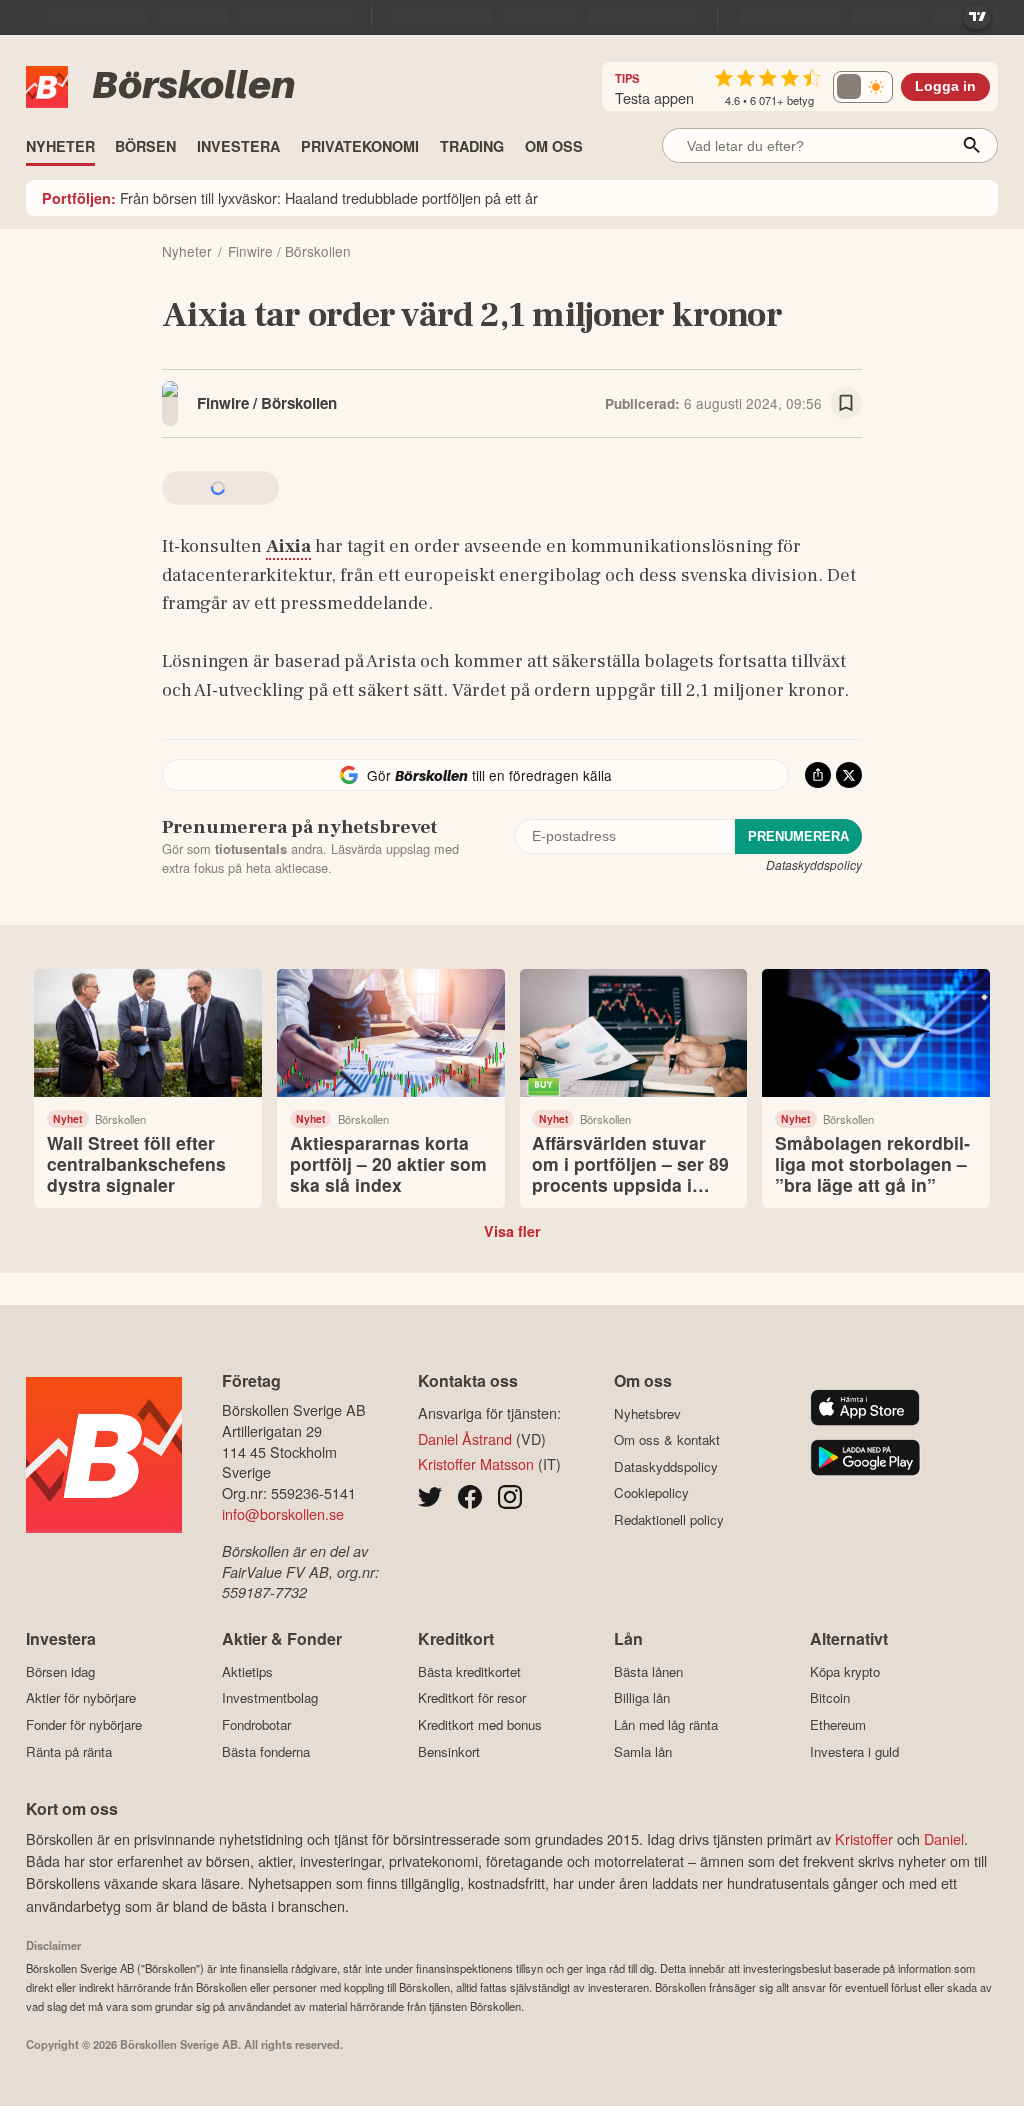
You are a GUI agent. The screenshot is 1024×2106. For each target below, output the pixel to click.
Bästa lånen (648, 1671)
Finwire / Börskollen (267, 403)
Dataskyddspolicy (814, 864)
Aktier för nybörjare (81, 1698)
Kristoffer (864, 1838)
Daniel (944, 1838)
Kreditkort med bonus (480, 1724)
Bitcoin (830, 1698)
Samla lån (643, 1751)
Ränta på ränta (69, 1751)
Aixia (288, 546)
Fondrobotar (256, 1724)
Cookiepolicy (651, 1493)
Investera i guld (854, 1751)
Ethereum (838, 1724)
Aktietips (247, 1671)
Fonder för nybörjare (84, 1724)
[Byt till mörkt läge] (863, 87)
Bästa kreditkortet (469, 1671)
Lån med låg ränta (666, 1724)
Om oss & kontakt (667, 1440)
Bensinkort (449, 1751)
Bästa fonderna (266, 1751)
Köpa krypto (845, 1671)
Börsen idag (60, 1671)
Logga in (945, 86)
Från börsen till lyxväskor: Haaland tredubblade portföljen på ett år (290, 197)
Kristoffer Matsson (476, 1463)
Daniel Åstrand (465, 1438)
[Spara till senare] (846, 403)
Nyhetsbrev (647, 1413)
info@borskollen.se (283, 1513)
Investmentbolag (270, 1698)
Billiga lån (642, 1698)
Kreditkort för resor (472, 1698)
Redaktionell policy (669, 1519)
